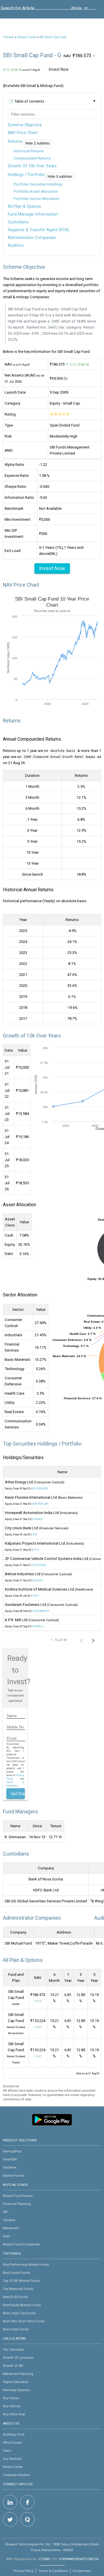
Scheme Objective (25, 125)
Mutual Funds (27, 37)
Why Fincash (12, 2442)
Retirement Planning (18, 2374)
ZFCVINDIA (40, 1565)
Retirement (11, 2228)
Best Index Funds (16, 2329)
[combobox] (27, 10)
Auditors (16, 245)
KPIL (36, 1550)
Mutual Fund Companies (21, 2244)
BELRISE (38, 1580)
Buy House (11, 2398)
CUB (35, 1535)
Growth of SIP (13, 2366)
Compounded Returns (32, 158)
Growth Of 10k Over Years (32, 166)
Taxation (9, 2220)
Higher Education (16, 2382)
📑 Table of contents (26, 101)
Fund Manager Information (33, 214)
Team (7, 2451)
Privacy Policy (23, 2571)
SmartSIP (10, 2159)
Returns (15, 141)
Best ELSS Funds (15, 2297)
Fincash (8, 37)
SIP (5, 2212)
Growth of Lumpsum (18, 2358)
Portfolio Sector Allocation (36, 199)
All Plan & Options (24, 206)
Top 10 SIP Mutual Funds (21, 2281)
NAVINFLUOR (41, 1504)
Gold (6, 2236)
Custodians (18, 222)
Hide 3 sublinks (60, 177)
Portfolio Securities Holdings (38, 184)
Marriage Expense (16, 2390)
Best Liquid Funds (16, 2273)
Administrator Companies (32, 238)
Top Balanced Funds (18, 2289)
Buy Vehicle (12, 2406)
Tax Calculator (13, 2349)
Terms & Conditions (53, 2571)
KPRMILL (38, 1626)
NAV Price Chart (23, 133)
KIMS (36, 1596)
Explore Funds (13, 2175)
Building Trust (14, 2434)
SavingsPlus (12, 2151)
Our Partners (12, 2459)
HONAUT (38, 1519)
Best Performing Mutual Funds (26, 2264)
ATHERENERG (40, 1489)
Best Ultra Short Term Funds (24, 2321)
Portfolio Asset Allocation (36, 191)
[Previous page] (81, 1640)
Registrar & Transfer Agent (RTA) (39, 230)
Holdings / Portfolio (26, 175)
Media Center (13, 2467)
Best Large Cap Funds (19, 2313)
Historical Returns (29, 151)
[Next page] (93, 1640)
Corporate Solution (16, 2475)
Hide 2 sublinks (38, 143)
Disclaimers (82, 2571)
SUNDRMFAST (41, 1611)
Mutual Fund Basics (18, 2196)
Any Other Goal (14, 2414)
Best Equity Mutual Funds (22, 2305)
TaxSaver (10, 2167)
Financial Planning (17, 2204)
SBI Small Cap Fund (53, 37)
